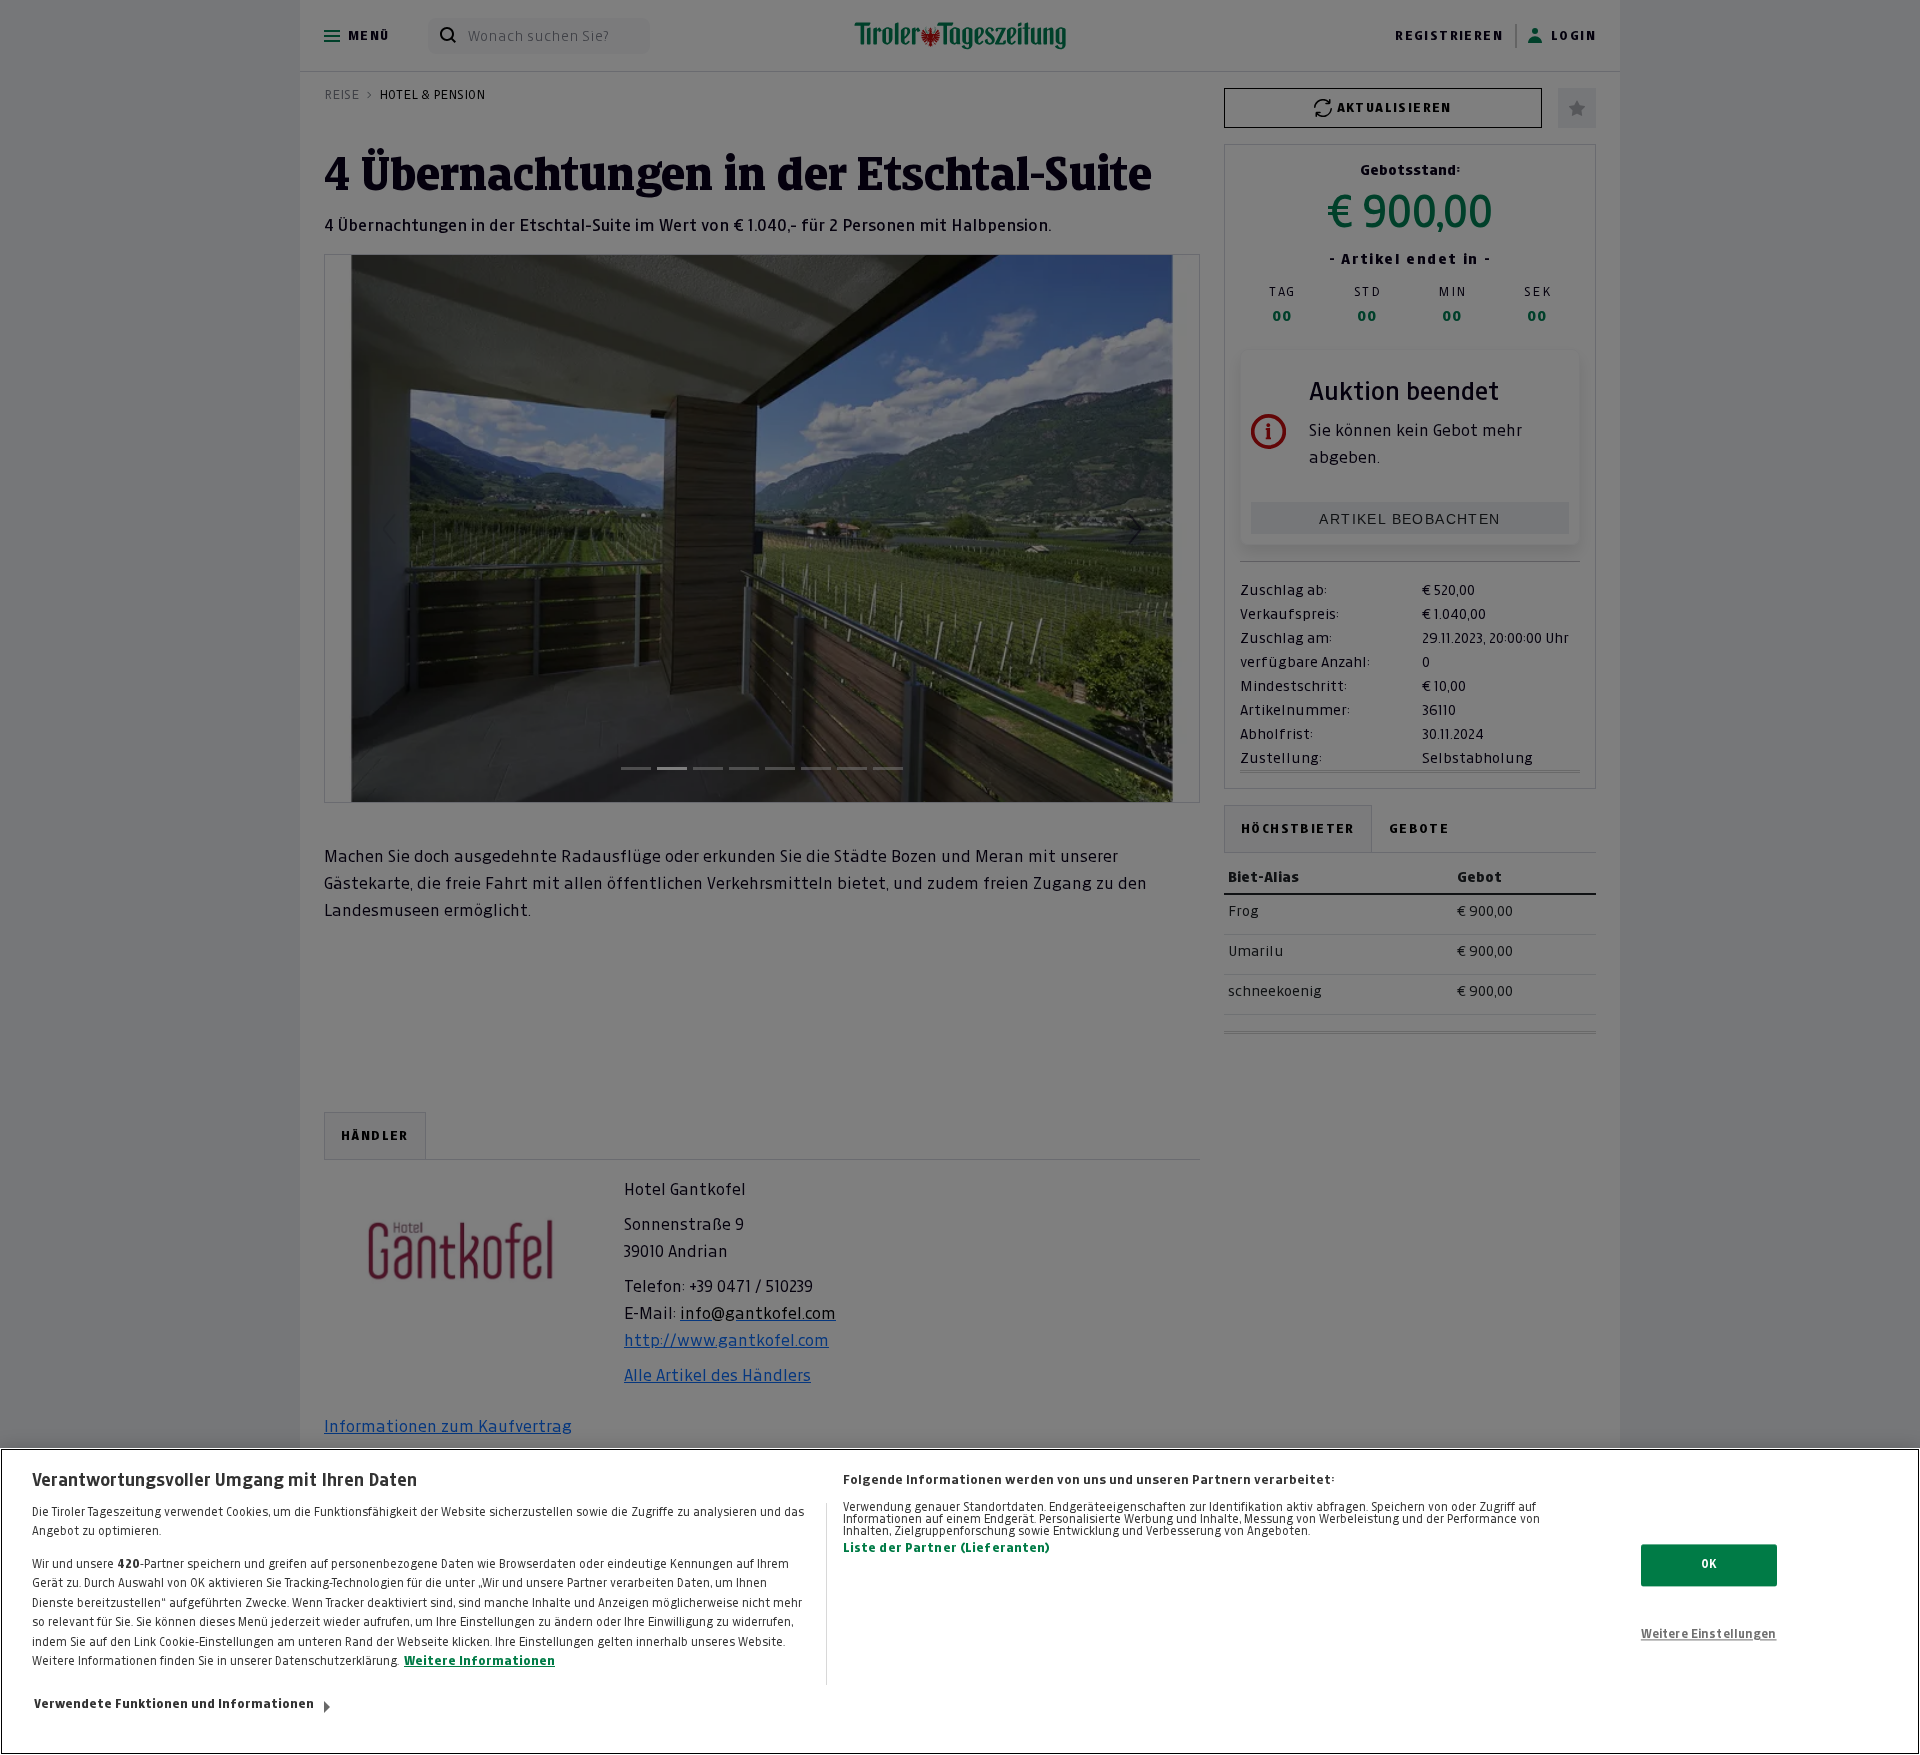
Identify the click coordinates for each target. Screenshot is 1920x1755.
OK (1708, 1565)
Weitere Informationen (479, 1661)
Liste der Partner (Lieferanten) (947, 1548)
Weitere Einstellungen (1709, 1634)
